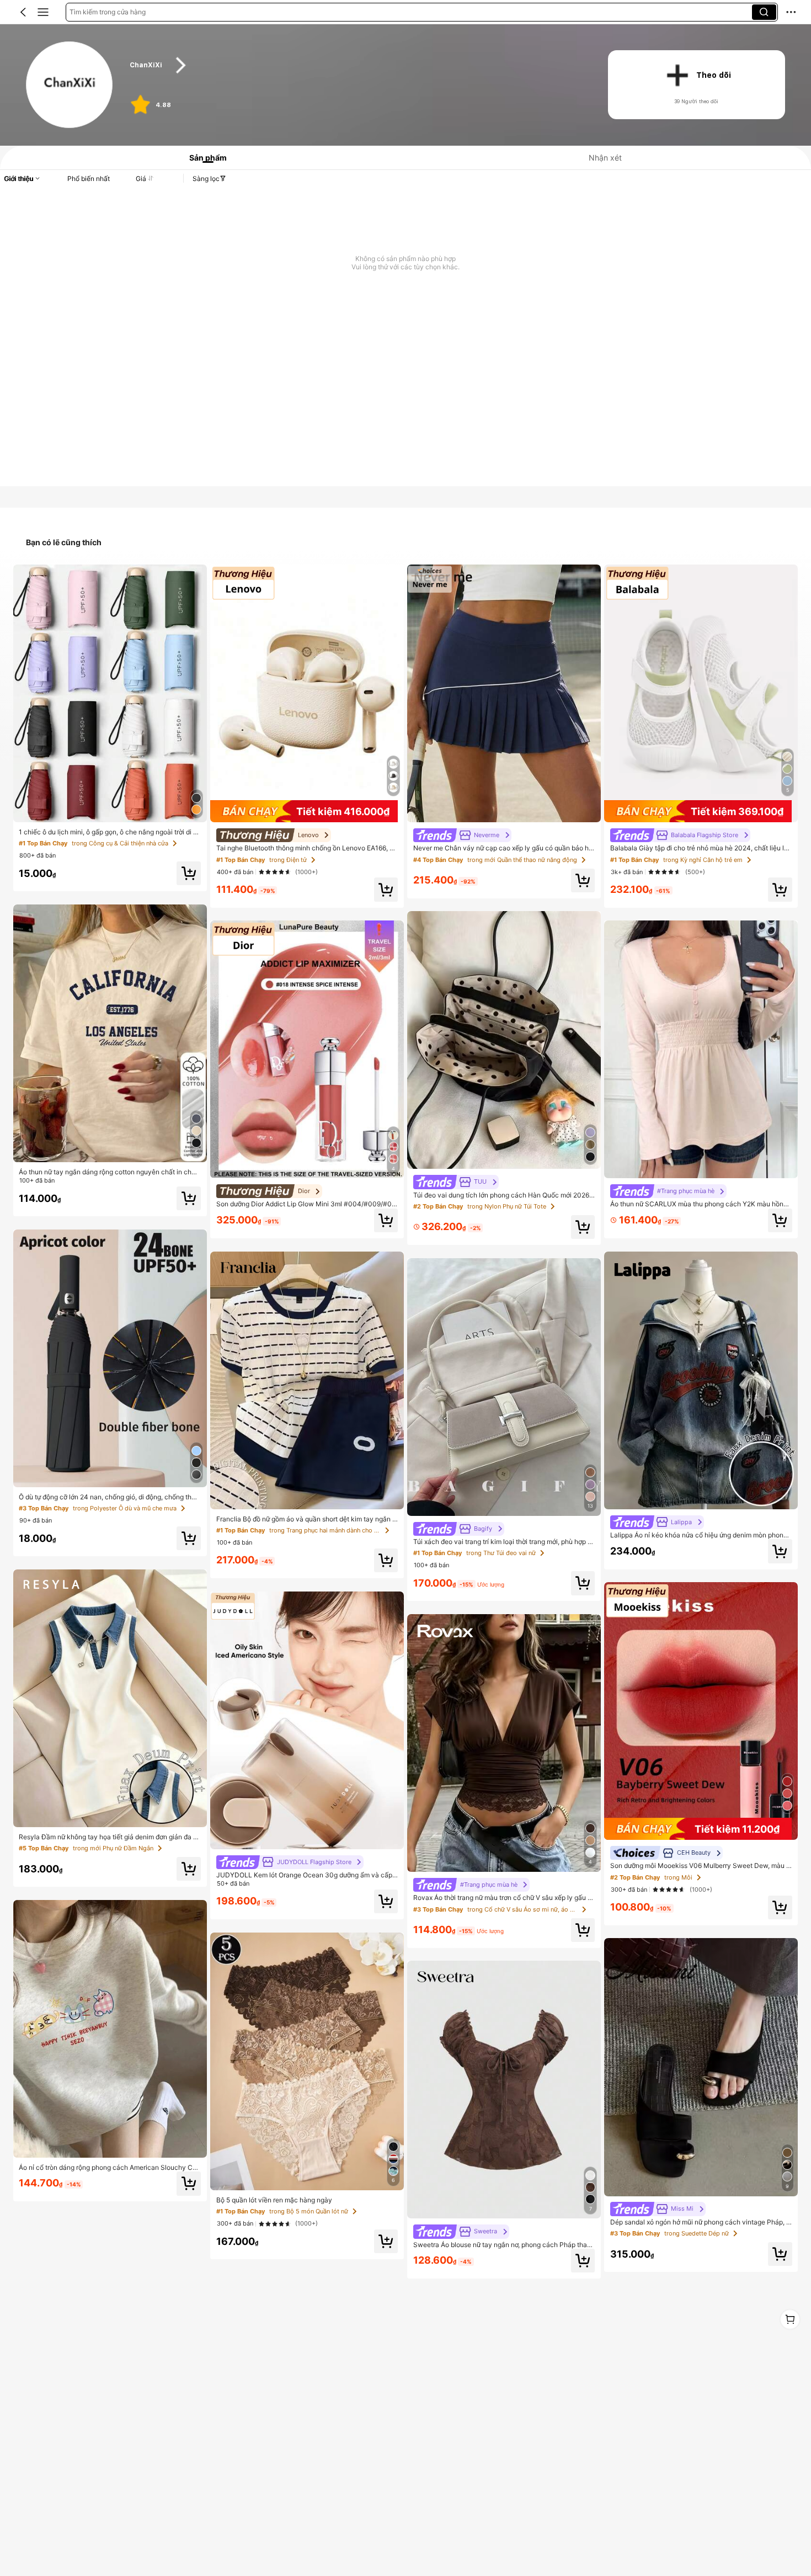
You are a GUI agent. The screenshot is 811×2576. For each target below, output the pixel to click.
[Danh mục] (43, 12)
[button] (23, 12)
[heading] (356, 65)
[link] (70, 85)
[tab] (204, 158)
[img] (307, 811)
